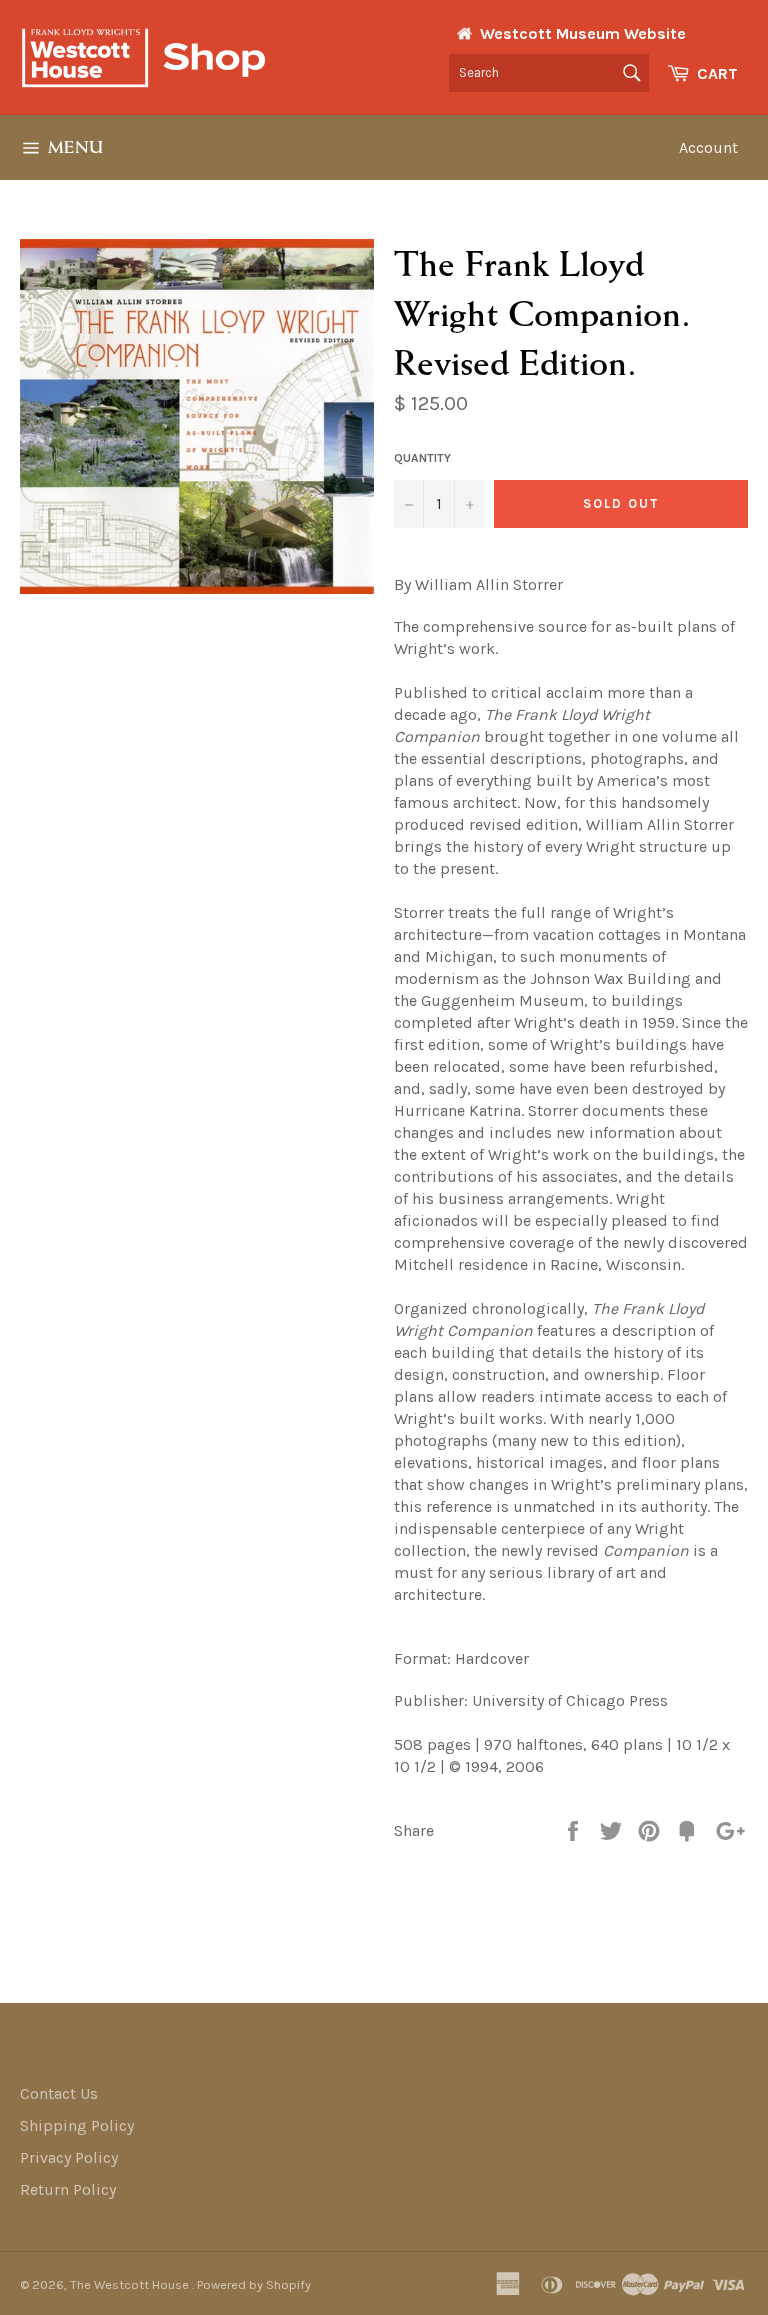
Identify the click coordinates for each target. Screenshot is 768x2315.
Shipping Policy (77, 2125)
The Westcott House (131, 2284)
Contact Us (59, 2093)
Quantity (422, 458)
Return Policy (68, 2189)
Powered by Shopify (254, 2284)
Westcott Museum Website (583, 33)
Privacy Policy (69, 2157)
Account (708, 147)
